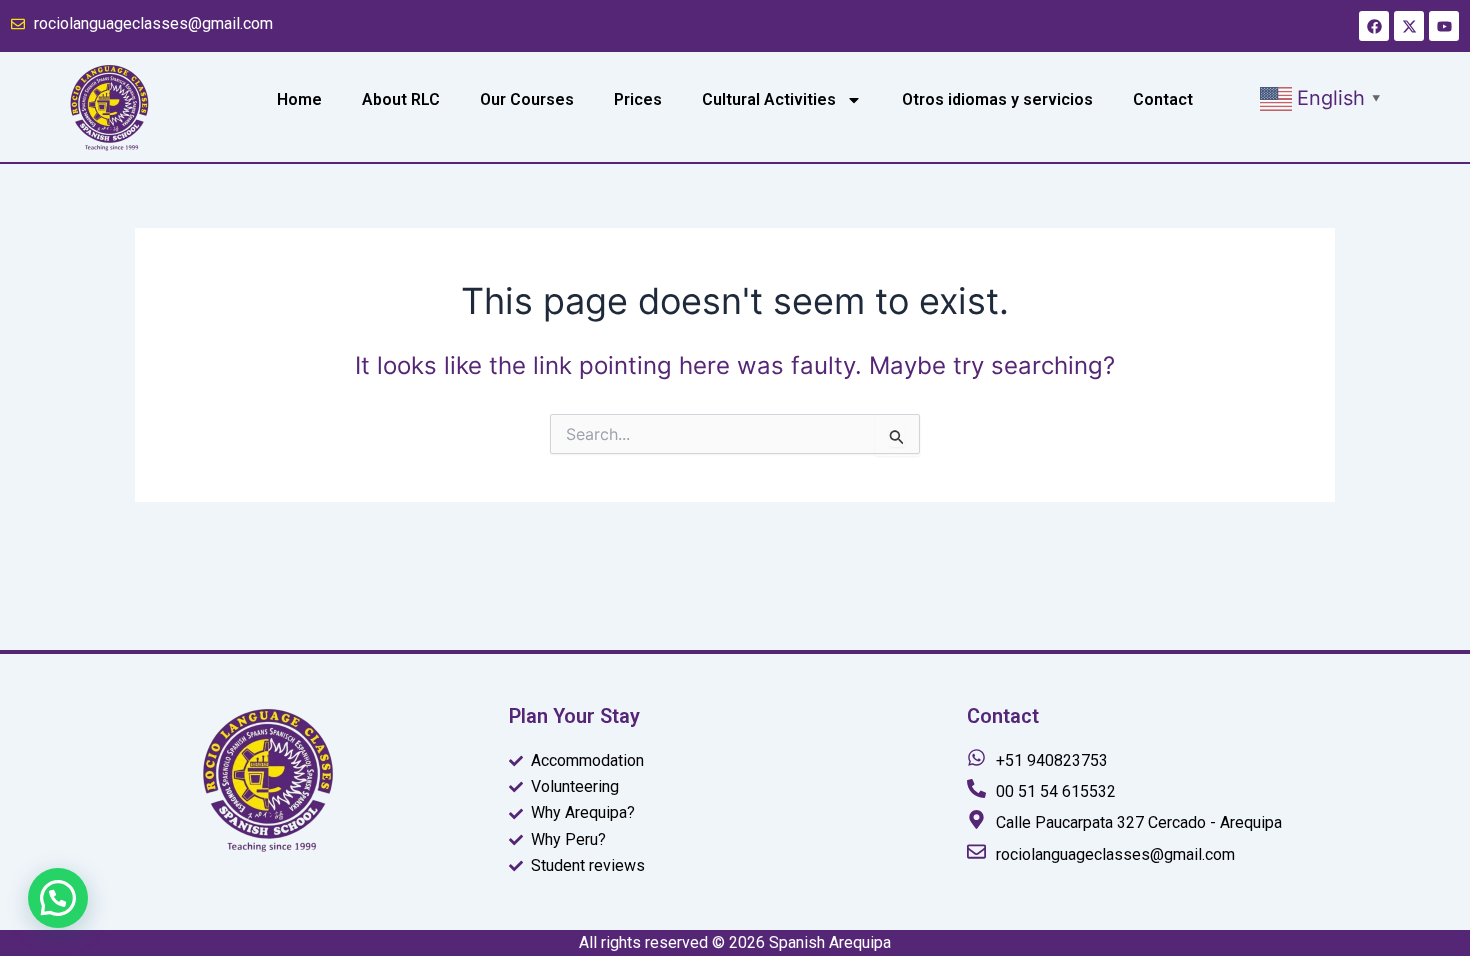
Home (299, 99)
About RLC (401, 99)
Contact (1163, 99)
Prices (638, 99)
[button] (1323, 97)
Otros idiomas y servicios (997, 99)
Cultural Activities (769, 99)
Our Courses (527, 99)
